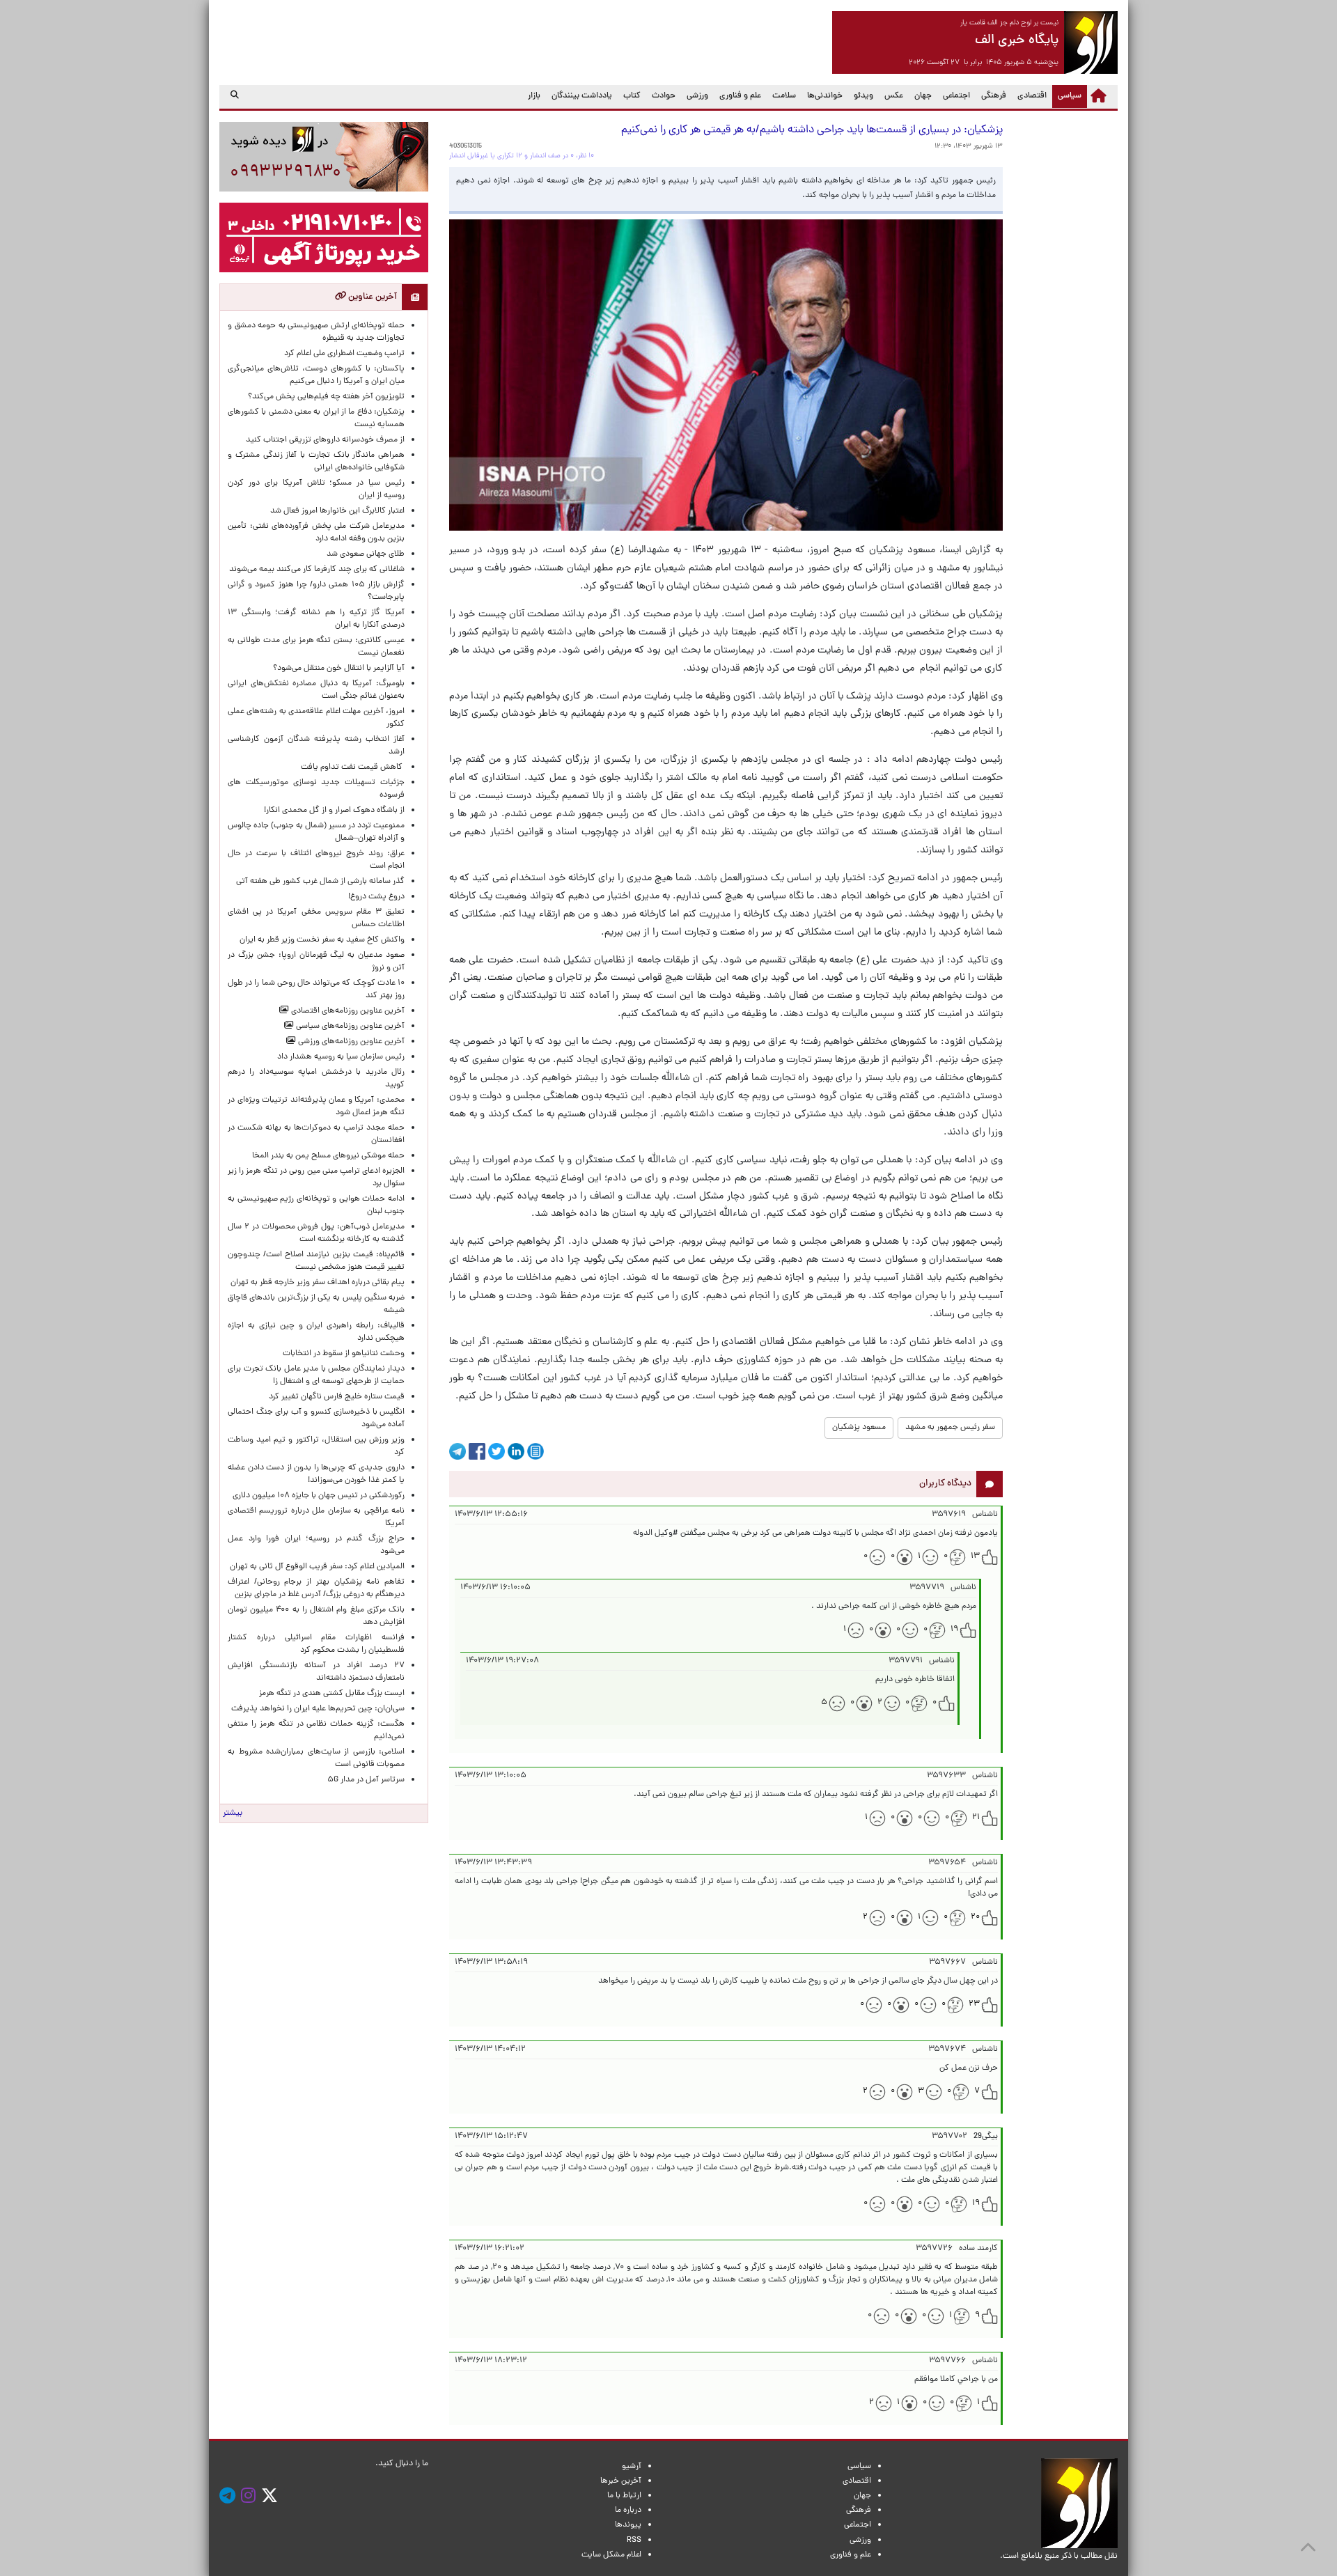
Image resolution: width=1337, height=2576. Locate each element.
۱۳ (975, 1556)
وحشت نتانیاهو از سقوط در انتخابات (344, 1354)
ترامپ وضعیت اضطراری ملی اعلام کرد (344, 354)
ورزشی (697, 96)
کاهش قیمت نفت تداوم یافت (353, 767)
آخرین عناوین (372, 297)
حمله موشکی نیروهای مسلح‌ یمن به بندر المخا (328, 1156)
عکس (894, 96)
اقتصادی (1032, 96)
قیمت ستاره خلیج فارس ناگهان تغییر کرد (337, 1397)
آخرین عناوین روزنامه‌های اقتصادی (347, 1011)
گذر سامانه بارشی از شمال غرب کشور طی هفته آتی (320, 882)
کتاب (632, 96)
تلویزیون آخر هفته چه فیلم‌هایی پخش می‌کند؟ (326, 397)
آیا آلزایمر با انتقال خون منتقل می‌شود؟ (339, 669)
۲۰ (975, 1917)
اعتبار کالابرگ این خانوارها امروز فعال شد (337, 511)
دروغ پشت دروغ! (376, 897)
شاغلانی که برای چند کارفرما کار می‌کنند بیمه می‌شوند (317, 570)
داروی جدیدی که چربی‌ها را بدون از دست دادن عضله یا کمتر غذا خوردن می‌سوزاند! (316, 1474)
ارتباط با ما (624, 2496)
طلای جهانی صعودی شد (366, 554)
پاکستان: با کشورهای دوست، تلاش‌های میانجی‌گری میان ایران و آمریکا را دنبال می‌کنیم (316, 375)
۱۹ (954, 1630)
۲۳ (974, 2004)
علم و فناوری (740, 96)
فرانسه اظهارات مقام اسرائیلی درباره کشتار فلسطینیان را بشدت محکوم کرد (316, 1644)
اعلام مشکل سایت (611, 2555)
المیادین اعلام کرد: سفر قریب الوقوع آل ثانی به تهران (317, 1567)
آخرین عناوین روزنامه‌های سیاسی (349, 1027)
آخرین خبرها (621, 2481)
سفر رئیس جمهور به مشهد (950, 1428)
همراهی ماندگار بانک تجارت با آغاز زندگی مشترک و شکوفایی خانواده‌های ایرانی (316, 462)
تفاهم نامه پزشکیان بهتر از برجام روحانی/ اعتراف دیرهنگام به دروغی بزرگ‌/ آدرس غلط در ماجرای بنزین (316, 1588)
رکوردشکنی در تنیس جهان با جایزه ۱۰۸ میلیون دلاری (319, 1496)
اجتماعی (956, 96)
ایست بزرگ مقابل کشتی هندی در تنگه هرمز (332, 1694)
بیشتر (233, 1813)
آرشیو (632, 2467)
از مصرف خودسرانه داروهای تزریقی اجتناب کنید (325, 440)
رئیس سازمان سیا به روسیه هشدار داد (341, 1057)
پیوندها (628, 2525)
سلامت (784, 96)
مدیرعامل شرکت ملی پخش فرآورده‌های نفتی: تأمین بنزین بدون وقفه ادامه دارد (316, 533)
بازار (534, 96)
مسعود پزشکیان (859, 1428)
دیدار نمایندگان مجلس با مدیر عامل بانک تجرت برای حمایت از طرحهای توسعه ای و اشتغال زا (316, 1375)
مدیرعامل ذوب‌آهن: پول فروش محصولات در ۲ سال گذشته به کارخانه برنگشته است (316, 1233)
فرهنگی (994, 96)
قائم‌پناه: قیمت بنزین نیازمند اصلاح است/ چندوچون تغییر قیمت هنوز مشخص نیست (316, 1261)
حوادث (664, 96)
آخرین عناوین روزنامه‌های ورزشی (350, 1042)
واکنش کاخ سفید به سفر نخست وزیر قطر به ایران (322, 940)
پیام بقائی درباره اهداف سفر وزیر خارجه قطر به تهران (318, 1283)
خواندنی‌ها (825, 96)
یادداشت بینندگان (582, 96)
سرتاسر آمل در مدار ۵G (366, 1780)
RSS (634, 2540)
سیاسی (1067, 96)
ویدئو (863, 96)
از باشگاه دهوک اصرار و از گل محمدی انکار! (334, 811)
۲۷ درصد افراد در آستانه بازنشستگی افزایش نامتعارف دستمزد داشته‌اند (316, 1672)
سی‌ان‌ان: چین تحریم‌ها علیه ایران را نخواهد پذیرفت (318, 1709)
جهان (923, 96)
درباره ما (628, 2511)
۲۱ (976, 1818)
